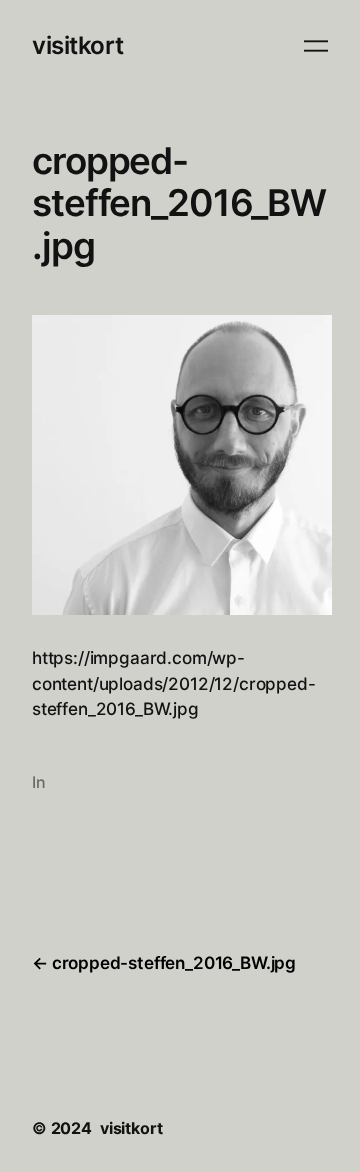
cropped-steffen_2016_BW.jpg (174, 962)
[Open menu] (316, 46)
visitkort (78, 45)
